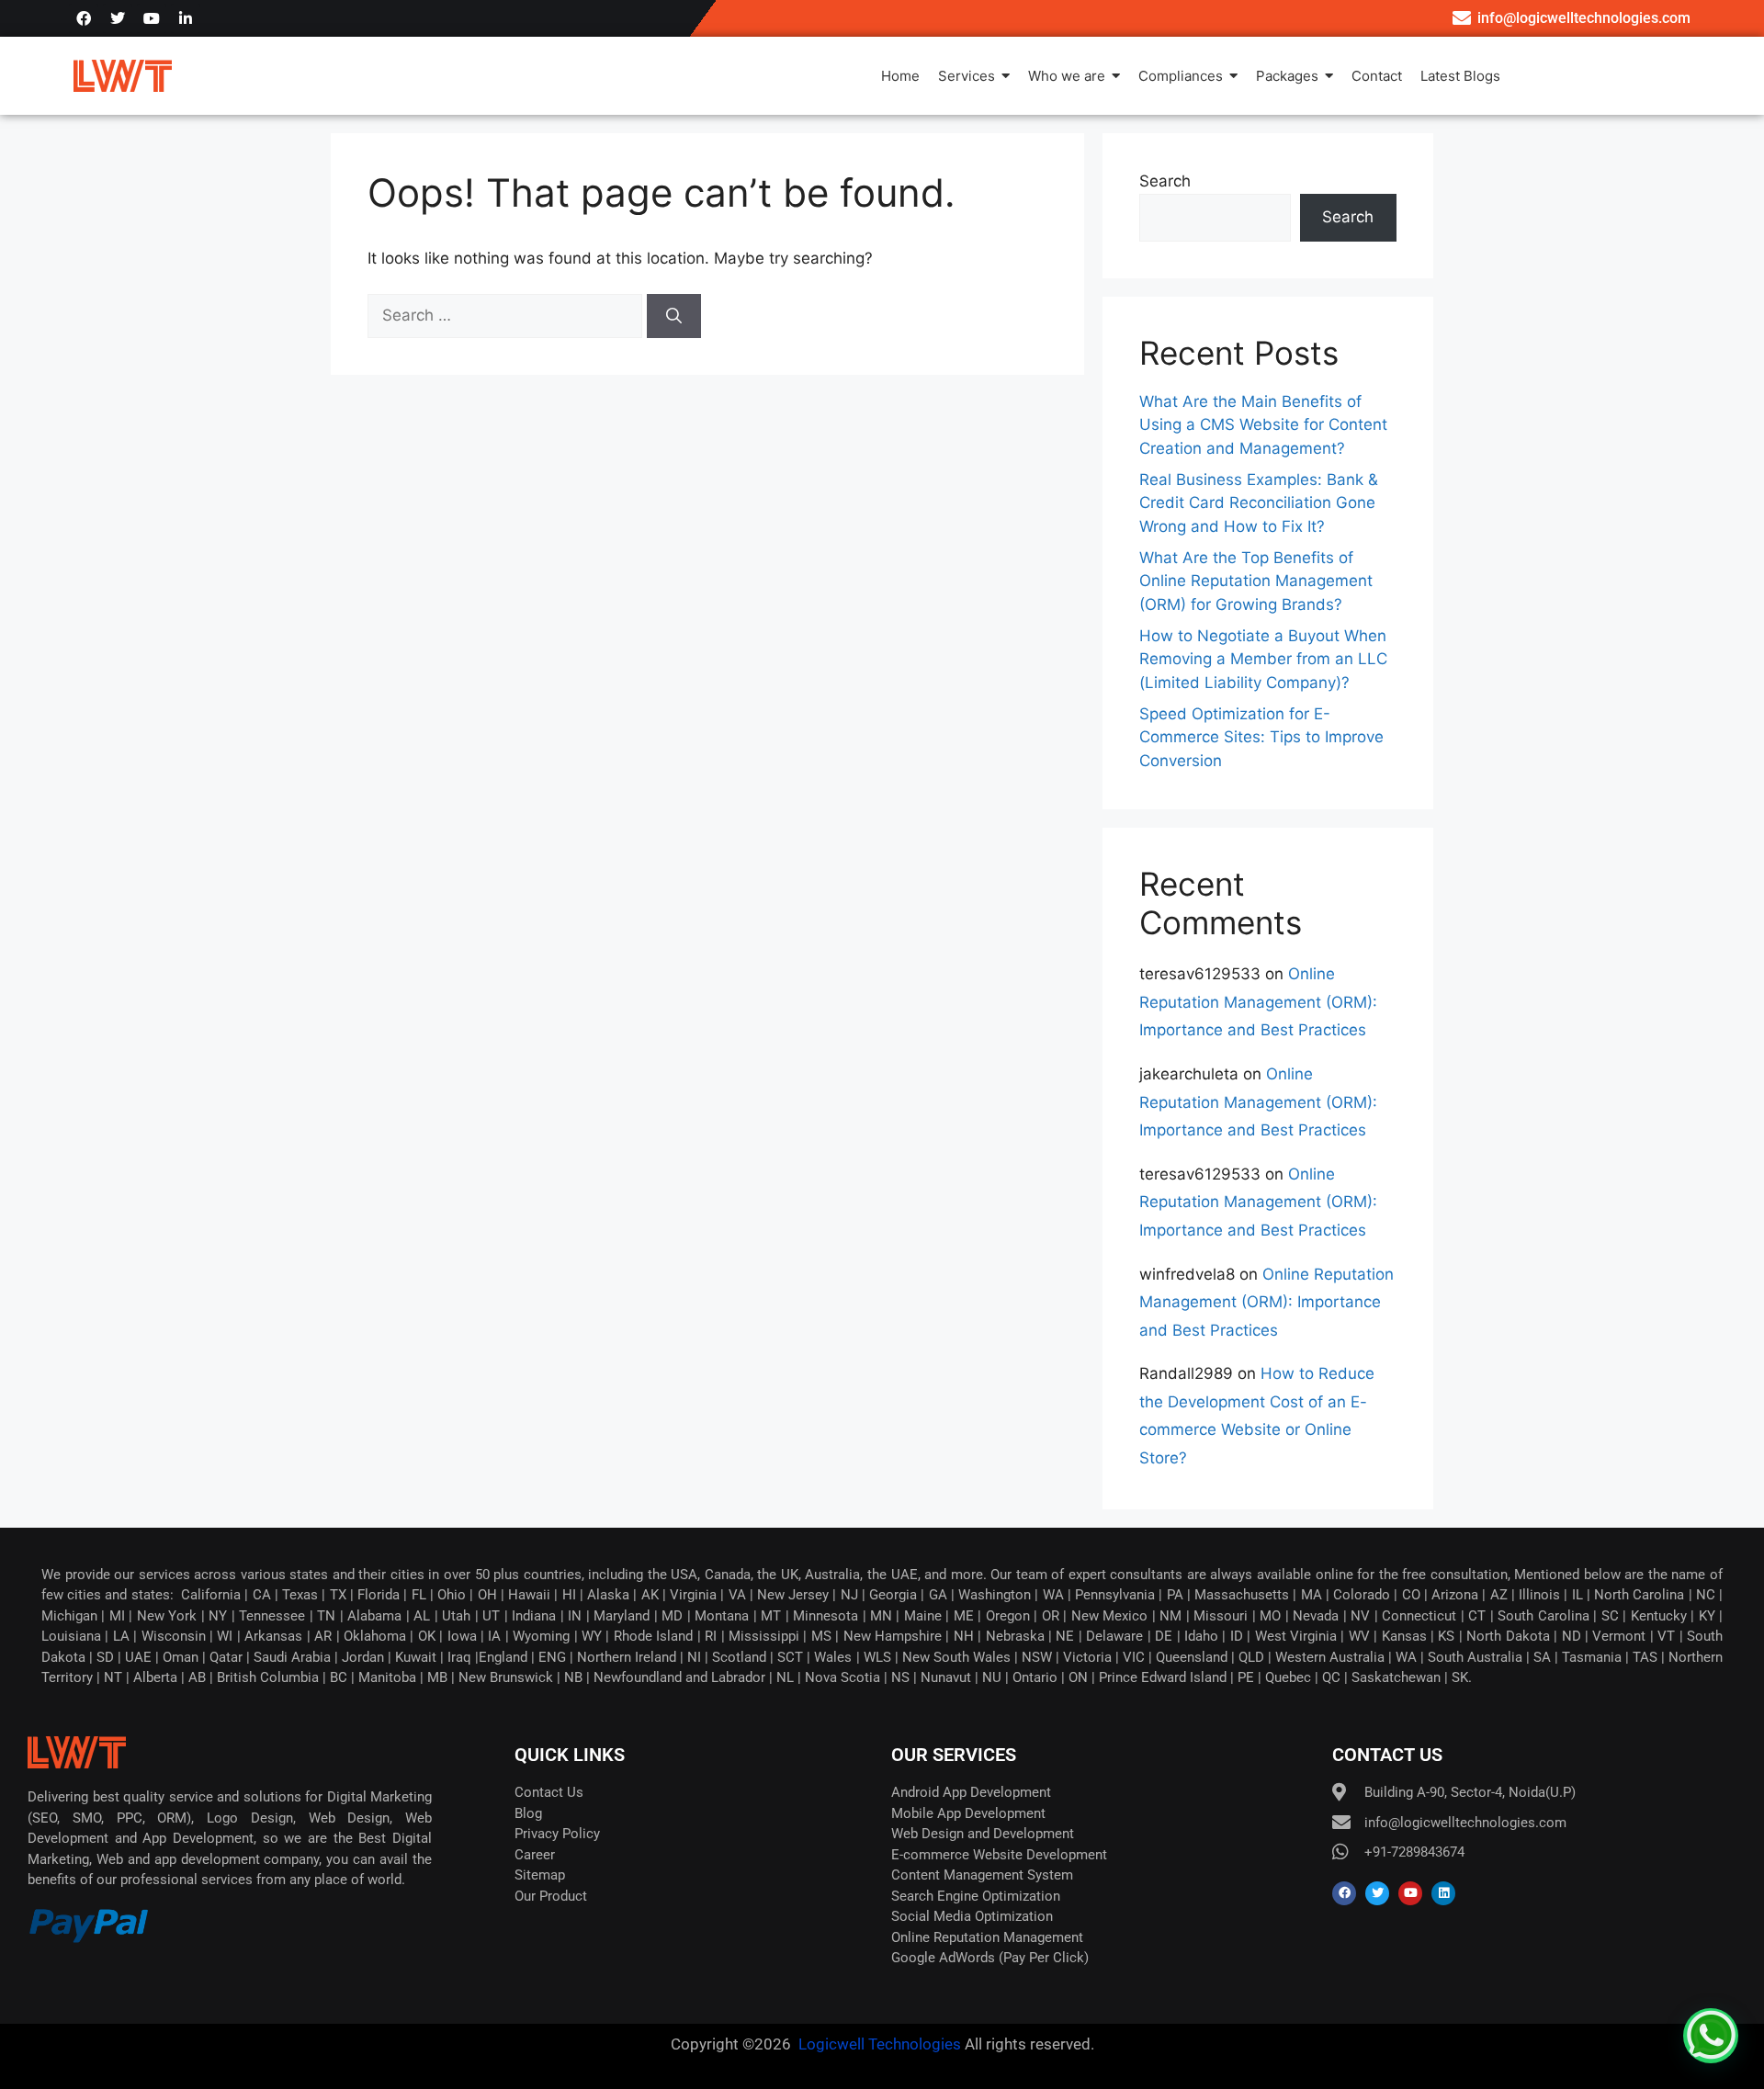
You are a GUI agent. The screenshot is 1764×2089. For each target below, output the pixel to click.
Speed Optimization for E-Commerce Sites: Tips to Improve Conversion (1261, 737)
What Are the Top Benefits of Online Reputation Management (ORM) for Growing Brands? (1256, 581)
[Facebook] (84, 18)
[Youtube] (152, 18)
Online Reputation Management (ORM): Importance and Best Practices (1258, 1002)
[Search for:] (507, 315)
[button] (1711, 2036)
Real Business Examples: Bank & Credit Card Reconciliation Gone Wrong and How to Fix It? (1259, 503)
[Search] (674, 316)
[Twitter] (118, 18)
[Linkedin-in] (186, 18)
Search (1165, 181)
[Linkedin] (1443, 1893)
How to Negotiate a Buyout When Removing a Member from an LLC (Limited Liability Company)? (1263, 659)
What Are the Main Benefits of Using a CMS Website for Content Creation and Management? (1263, 425)
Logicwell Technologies (878, 2044)
